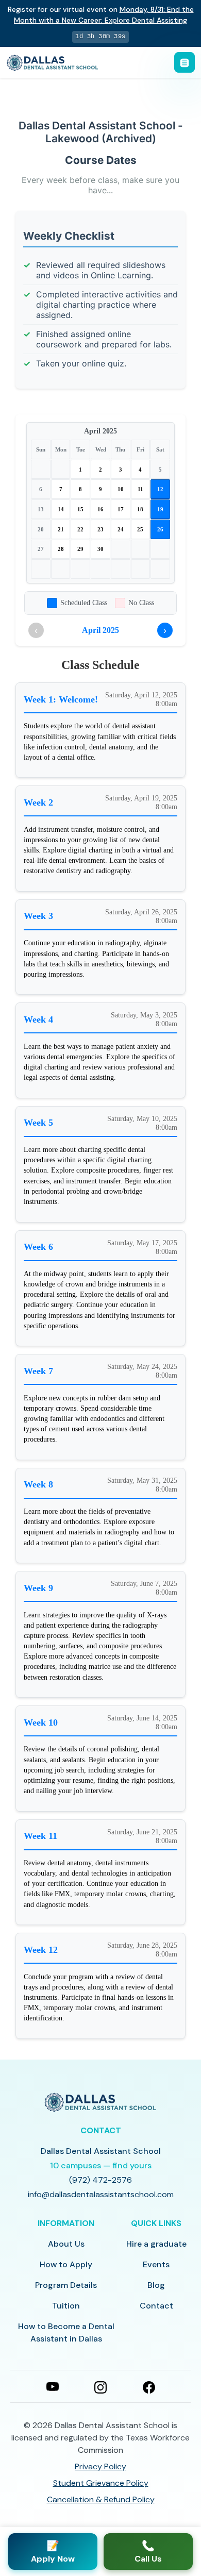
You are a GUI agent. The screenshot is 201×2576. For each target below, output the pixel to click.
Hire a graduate (156, 2244)
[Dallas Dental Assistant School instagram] (100, 2386)
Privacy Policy (100, 2466)
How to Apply (66, 2264)
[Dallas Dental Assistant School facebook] (149, 2386)
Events (156, 2264)
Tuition (66, 2306)
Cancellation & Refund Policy (101, 2499)
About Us (66, 2244)
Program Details (66, 2285)
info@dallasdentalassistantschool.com (101, 2194)
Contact (156, 2306)
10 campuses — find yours (101, 2165)
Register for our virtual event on (101, 15)
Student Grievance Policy (101, 2483)
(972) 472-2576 (100, 2180)
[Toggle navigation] (185, 62)
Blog (156, 2285)
